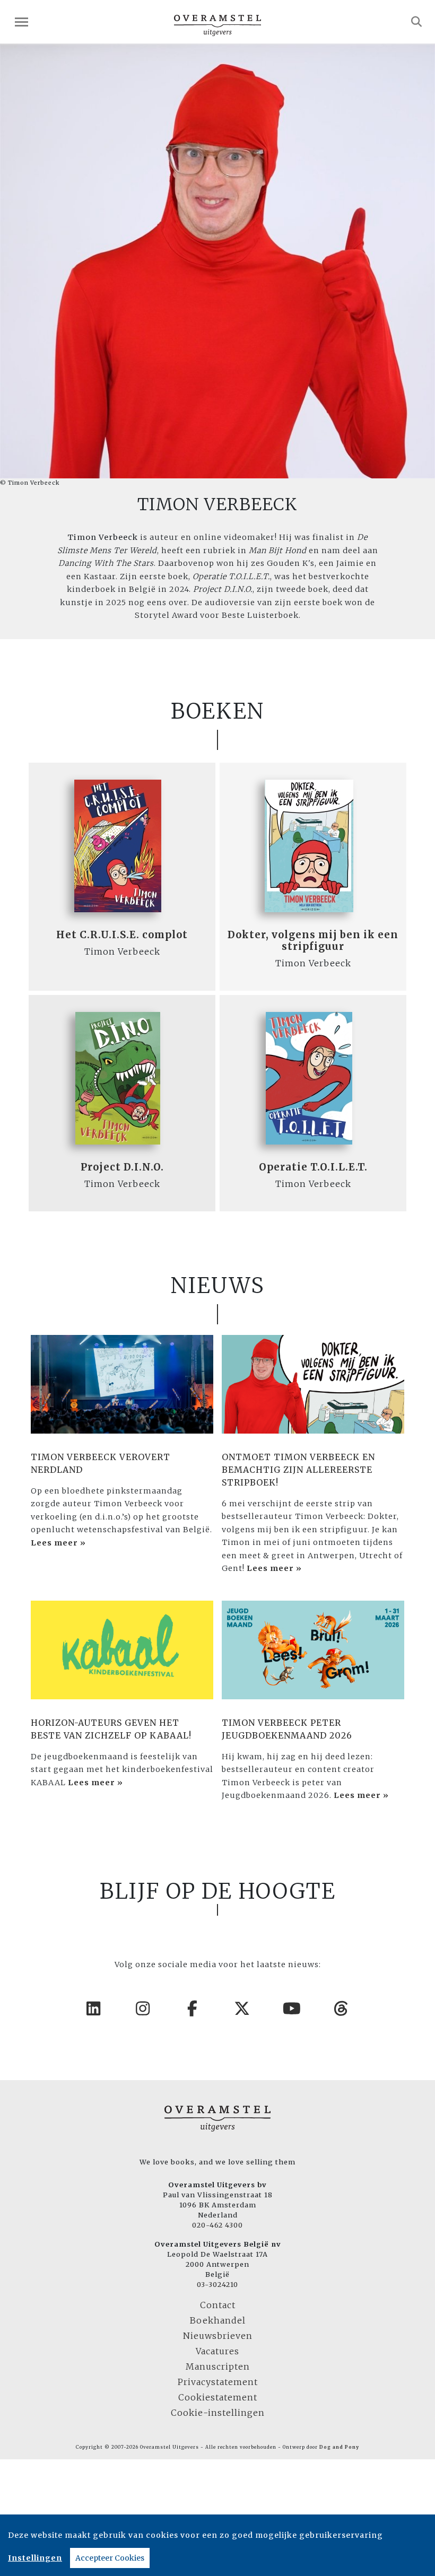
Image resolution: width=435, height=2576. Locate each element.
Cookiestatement (218, 2397)
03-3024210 (217, 2284)
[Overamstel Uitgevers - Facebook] (193, 2009)
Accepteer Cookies (110, 2558)
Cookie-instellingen (218, 2413)
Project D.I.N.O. (122, 1167)
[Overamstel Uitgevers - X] (242, 2009)
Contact (218, 2305)
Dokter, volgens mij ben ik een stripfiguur (313, 941)
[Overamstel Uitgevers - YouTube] (292, 2009)
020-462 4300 (217, 2225)
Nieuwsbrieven (218, 2336)
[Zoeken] (417, 22)
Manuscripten (218, 2367)
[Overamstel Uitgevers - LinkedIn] (94, 2009)
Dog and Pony (339, 2447)
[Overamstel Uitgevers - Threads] (342, 2009)
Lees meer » (58, 1543)
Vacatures (217, 2351)
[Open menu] (21, 22)
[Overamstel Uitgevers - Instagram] (143, 2009)
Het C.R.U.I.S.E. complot (122, 935)
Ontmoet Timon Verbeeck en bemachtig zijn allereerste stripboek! (298, 1470)
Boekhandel (218, 2320)
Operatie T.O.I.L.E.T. (313, 1167)
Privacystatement (218, 2382)
